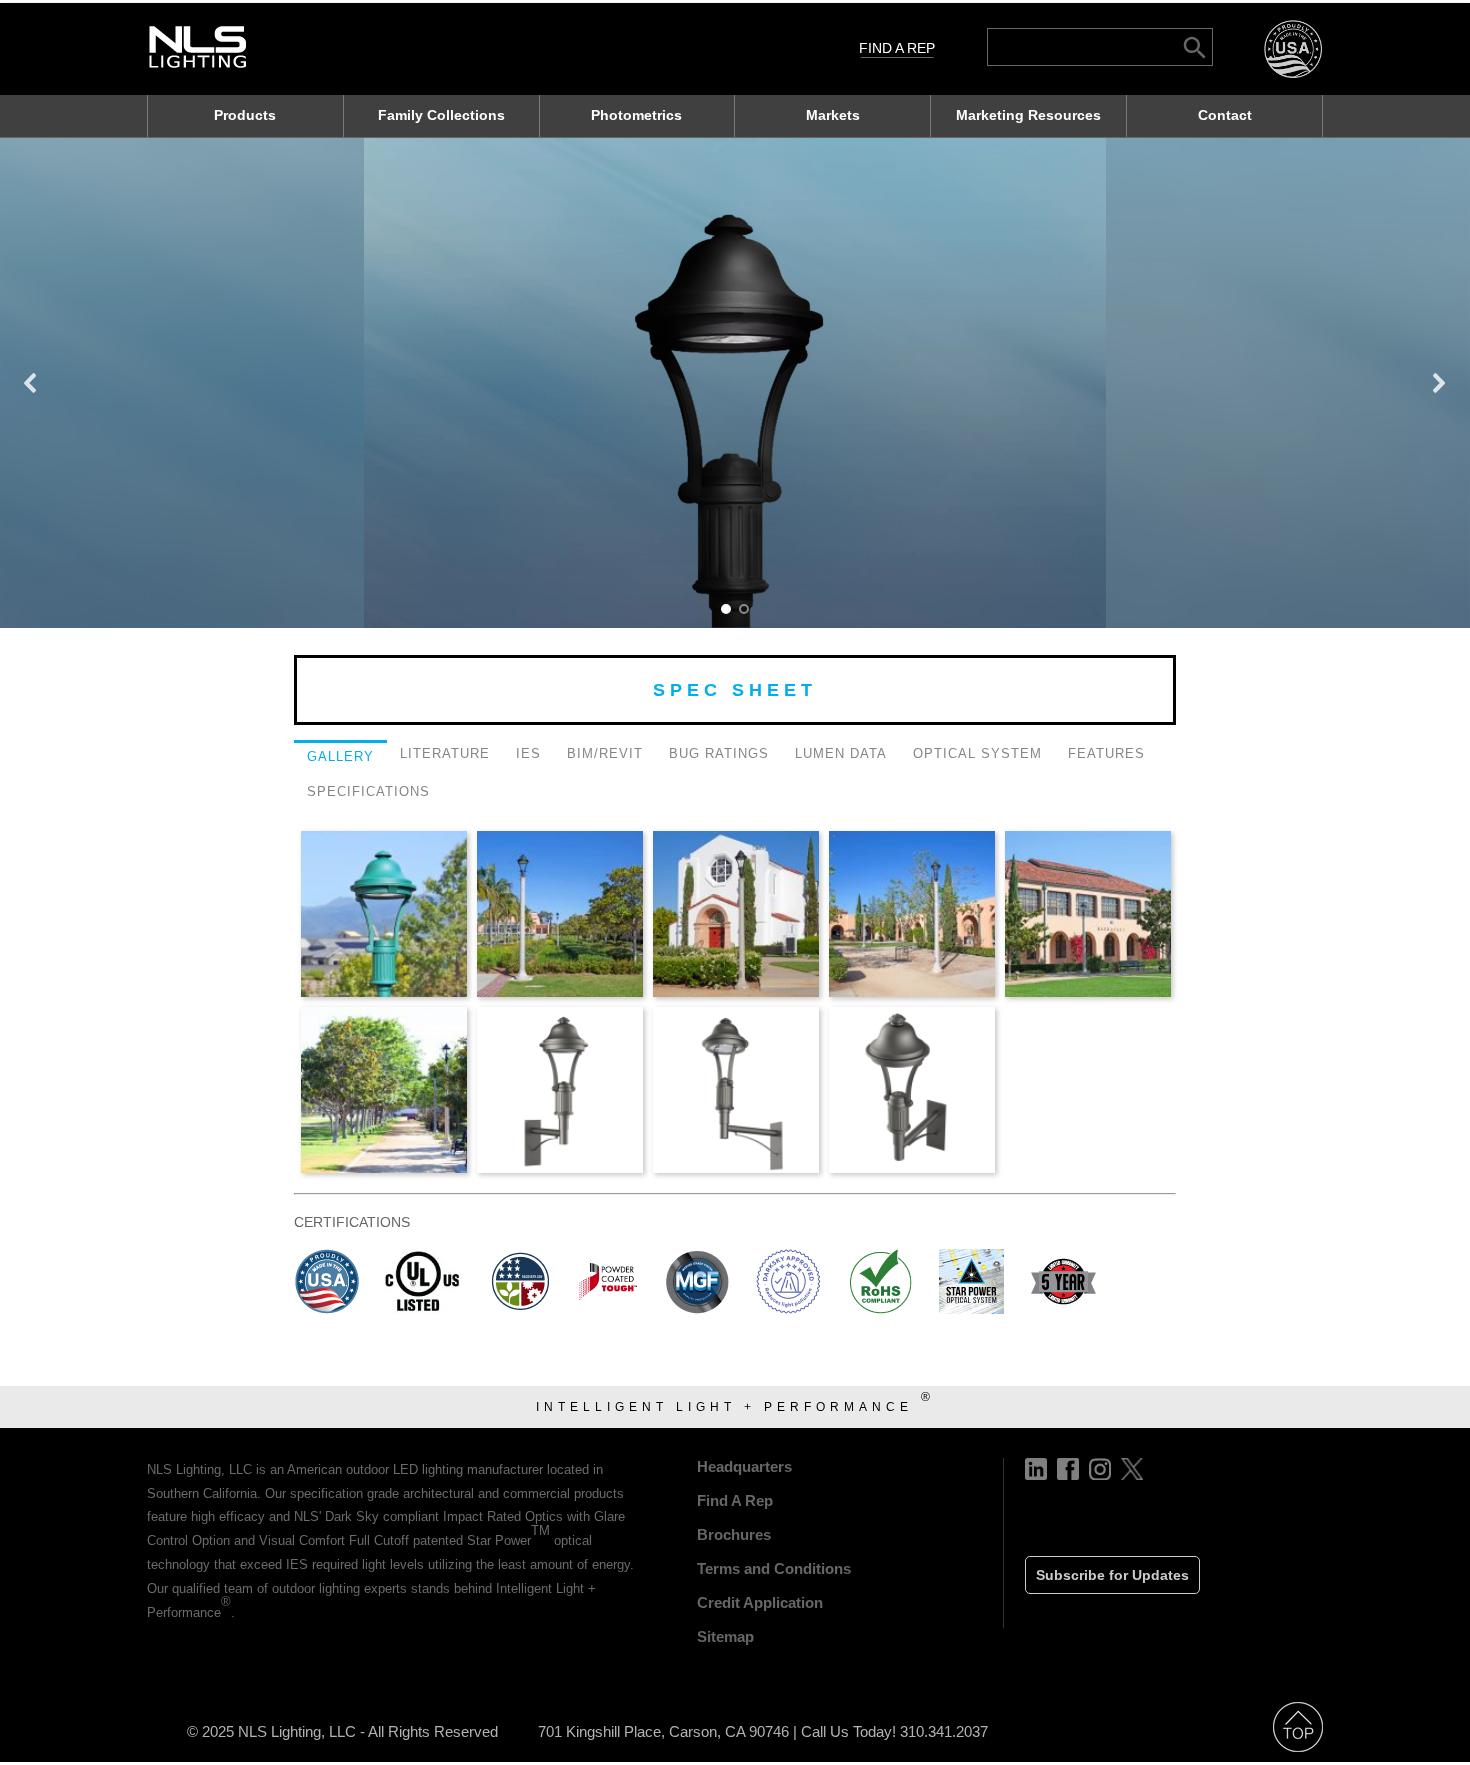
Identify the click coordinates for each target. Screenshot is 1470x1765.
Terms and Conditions (774, 1568)
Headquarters (744, 1466)
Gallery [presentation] (340, 756)
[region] (735, 383)
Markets (833, 115)
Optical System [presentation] (977, 753)
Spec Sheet (735, 690)
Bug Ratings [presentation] (719, 753)
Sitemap (725, 1636)
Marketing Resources (1028, 115)
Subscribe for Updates (1112, 1575)
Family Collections (441, 115)
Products (245, 115)
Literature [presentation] (445, 753)
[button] (31, 383)
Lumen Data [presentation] (841, 753)
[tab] (340, 759)
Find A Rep (897, 48)
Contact (1225, 115)
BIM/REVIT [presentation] (605, 753)
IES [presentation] (528, 753)
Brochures (734, 1534)
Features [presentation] (1106, 753)
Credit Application (760, 1602)
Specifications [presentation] (368, 791)
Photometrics (636, 115)
